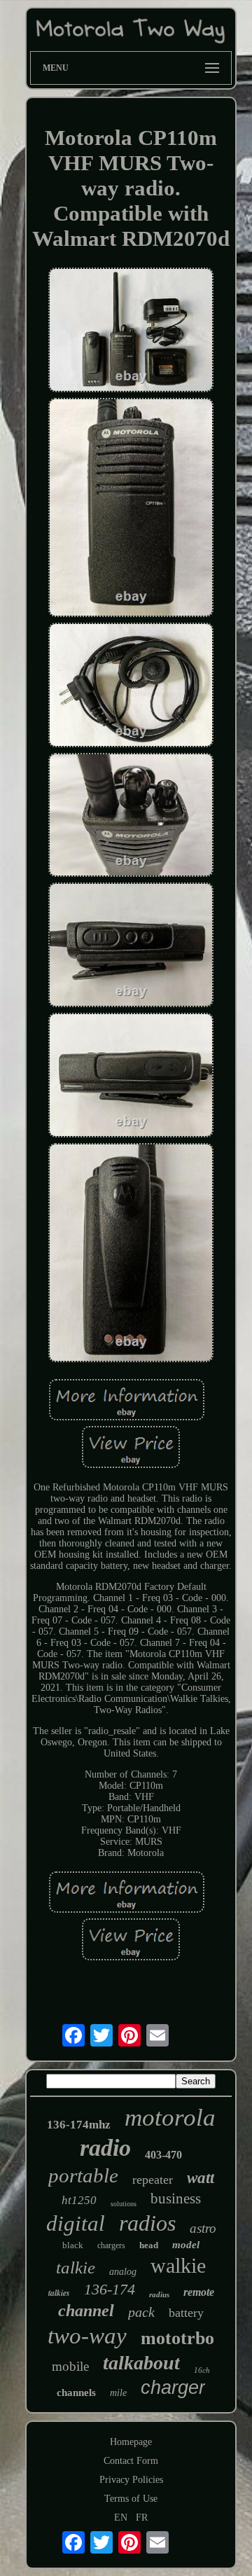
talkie (76, 2267)
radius (159, 2294)
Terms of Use (131, 2499)
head (149, 2245)
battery (186, 2313)
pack (141, 2312)
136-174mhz (79, 2125)
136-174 (110, 2289)
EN (121, 2518)
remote (199, 2292)
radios (147, 2223)
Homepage (131, 2442)
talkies (59, 2293)
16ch (202, 2370)
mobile (70, 2366)
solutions (124, 2204)
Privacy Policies (131, 2480)
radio (105, 2148)
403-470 (163, 2155)
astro (203, 2228)
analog (123, 2272)
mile (118, 2393)
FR (142, 2518)
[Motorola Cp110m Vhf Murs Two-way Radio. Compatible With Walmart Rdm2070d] (131, 331)
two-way (87, 2336)
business (176, 2198)
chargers (111, 2245)
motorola (170, 2118)
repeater (153, 2180)
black (73, 2245)
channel (86, 2311)
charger (173, 2388)
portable (83, 2175)
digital (76, 2223)
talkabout (141, 2363)
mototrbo (177, 2338)
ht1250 (79, 2200)
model (186, 2245)
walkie (178, 2265)
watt (201, 2178)
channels (76, 2393)
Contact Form (131, 2461)
